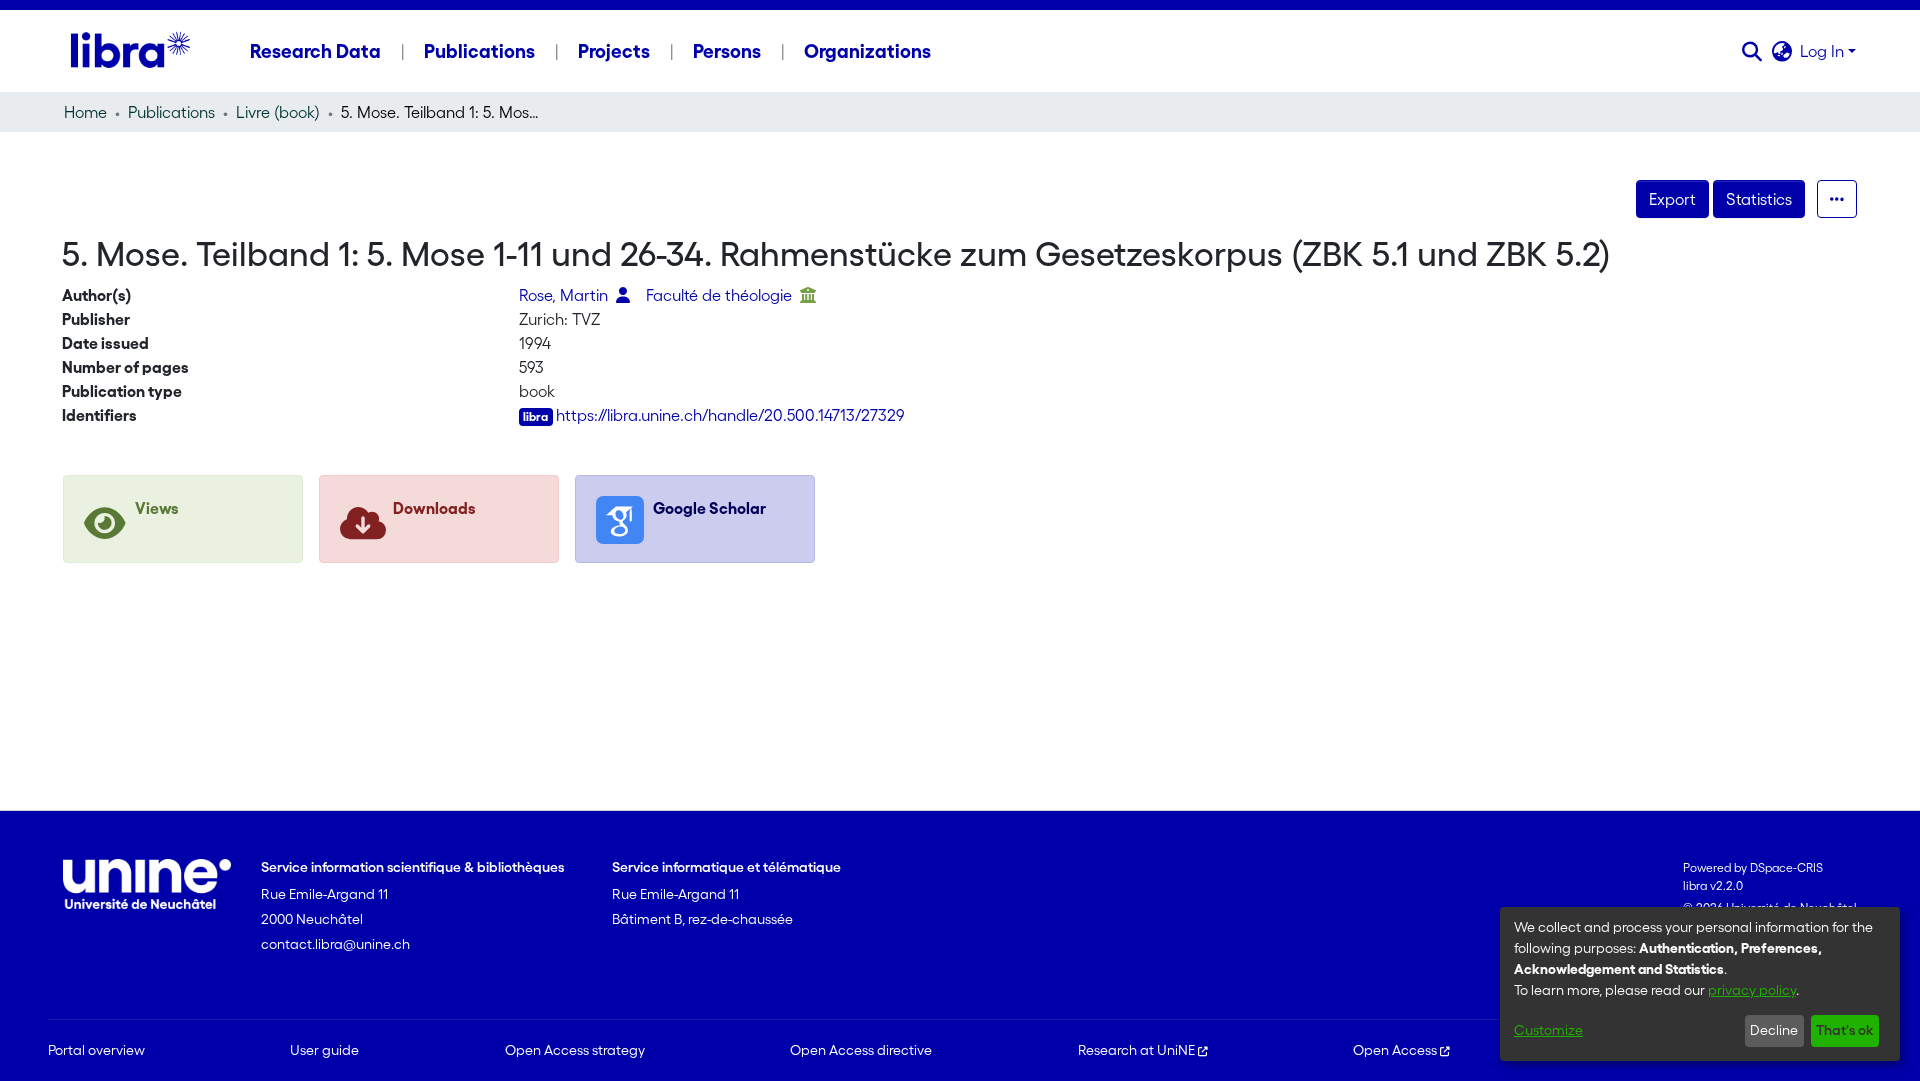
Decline (1774, 1030)
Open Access (1395, 1050)
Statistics (1759, 199)
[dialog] (1700, 984)
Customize (1548, 1030)
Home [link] (85, 112)
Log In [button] (1824, 51)
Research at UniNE (1136, 1050)
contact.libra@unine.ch (335, 944)
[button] (1751, 51)
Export (1672, 199)
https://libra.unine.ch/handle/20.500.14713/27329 (730, 415)
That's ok (1844, 1030)
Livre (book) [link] (278, 112)
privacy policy (1752, 990)
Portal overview (96, 1050)
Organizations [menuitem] (867, 51)
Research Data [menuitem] (315, 51)
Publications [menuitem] (479, 51)
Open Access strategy (575, 1050)
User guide (324, 1050)
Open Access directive (861, 1050)
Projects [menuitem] (614, 51)
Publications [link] (171, 112)
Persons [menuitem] (727, 51)
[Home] (130, 51)
